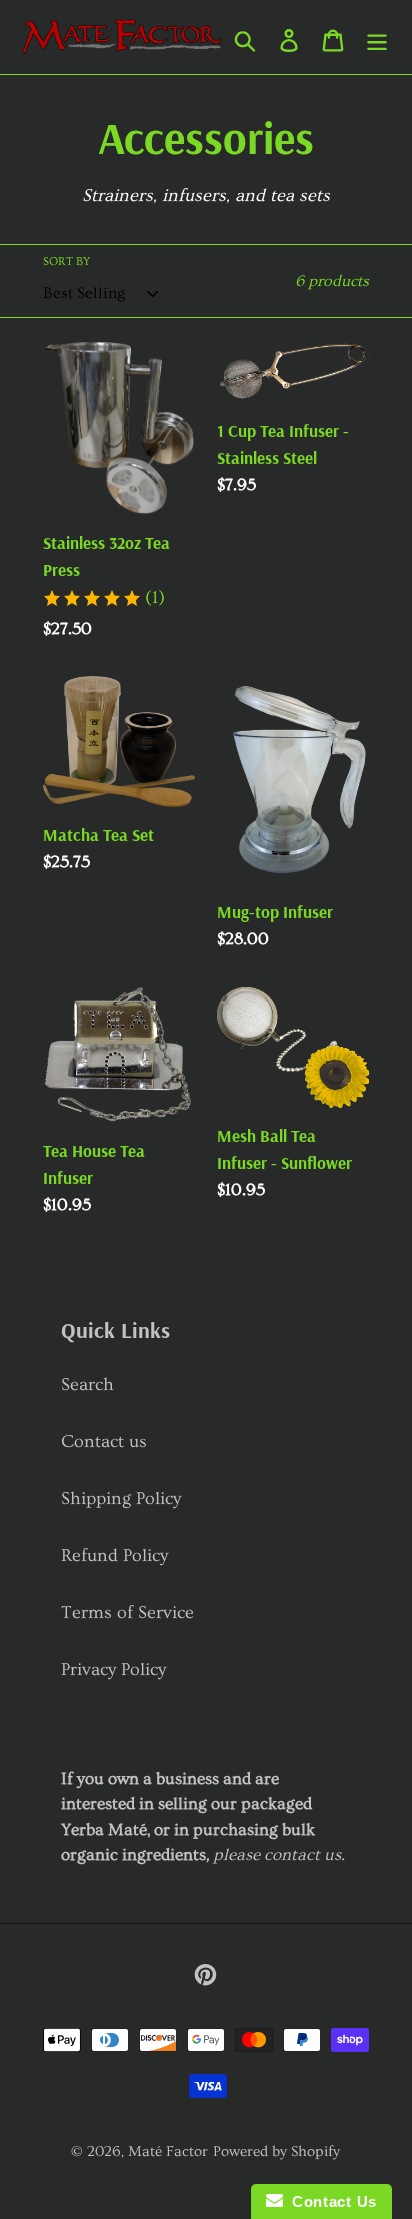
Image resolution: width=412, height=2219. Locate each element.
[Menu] (377, 37)
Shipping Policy (121, 1498)
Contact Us (330, 2201)
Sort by (66, 261)
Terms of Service (127, 1612)
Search (87, 1384)
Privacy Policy (113, 1669)
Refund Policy (114, 1555)
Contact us (104, 1441)
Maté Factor (168, 2151)
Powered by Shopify (276, 2151)
